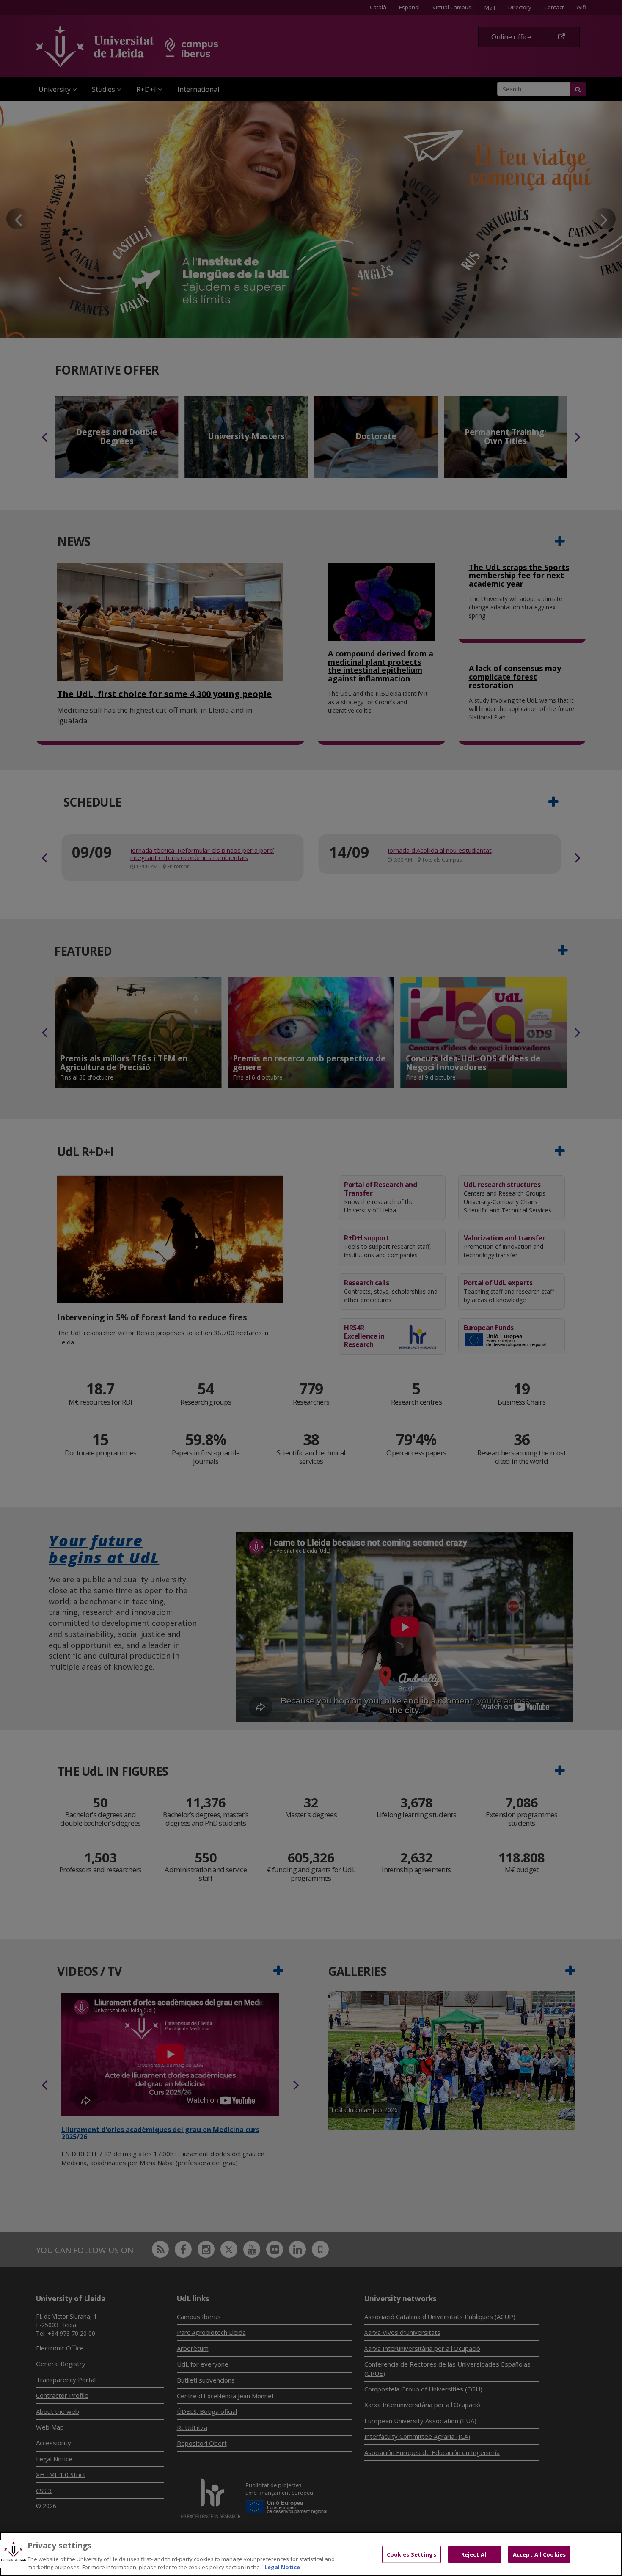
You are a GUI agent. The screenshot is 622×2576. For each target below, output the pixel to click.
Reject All (475, 2554)
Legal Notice (282, 2567)
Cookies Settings (411, 2554)
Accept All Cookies (539, 2554)
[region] (311, 2554)
